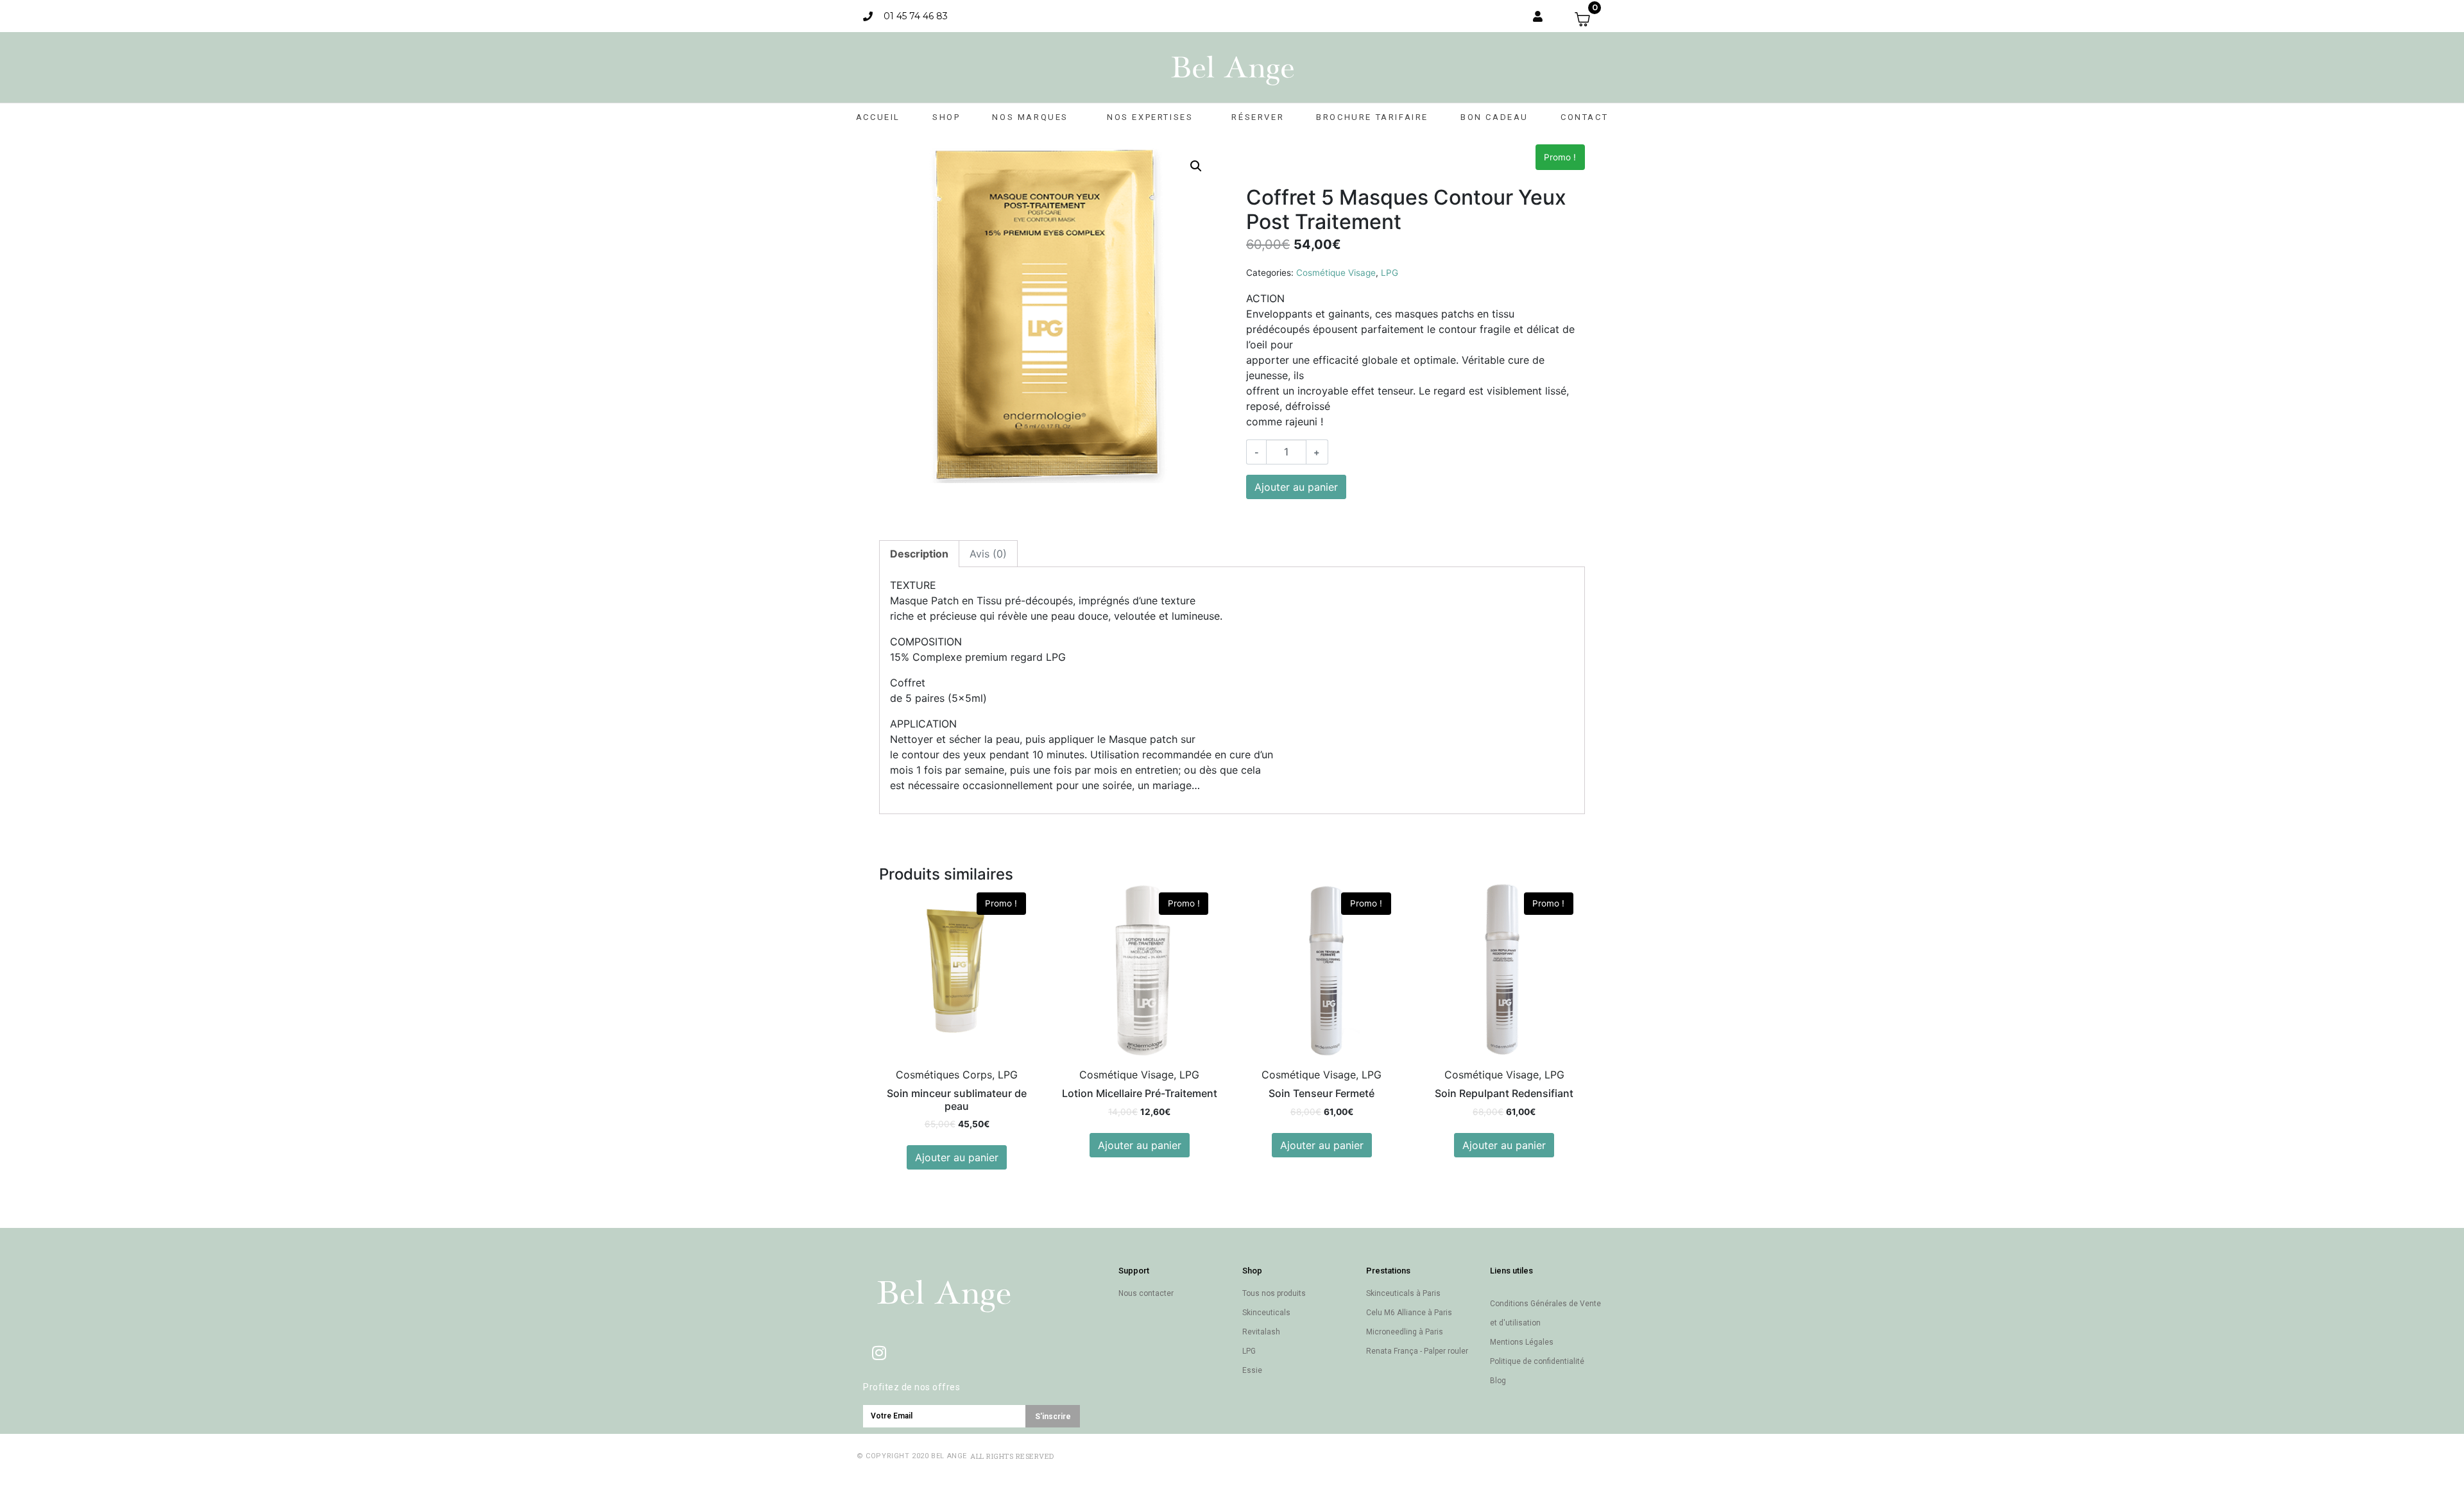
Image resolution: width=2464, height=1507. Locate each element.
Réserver (1258, 117)
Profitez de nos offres (911, 1387)
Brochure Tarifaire (1372, 117)
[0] (1588, 19)
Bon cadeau (1494, 117)
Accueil (878, 117)
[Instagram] (879, 1352)
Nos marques (1030, 117)
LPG (1390, 273)
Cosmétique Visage (1336, 273)
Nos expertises (1150, 117)
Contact (1584, 117)
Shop (946, 117)
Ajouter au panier (1296, 487)
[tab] (919, 554)
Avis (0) (988, 554)
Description (919, 554)
